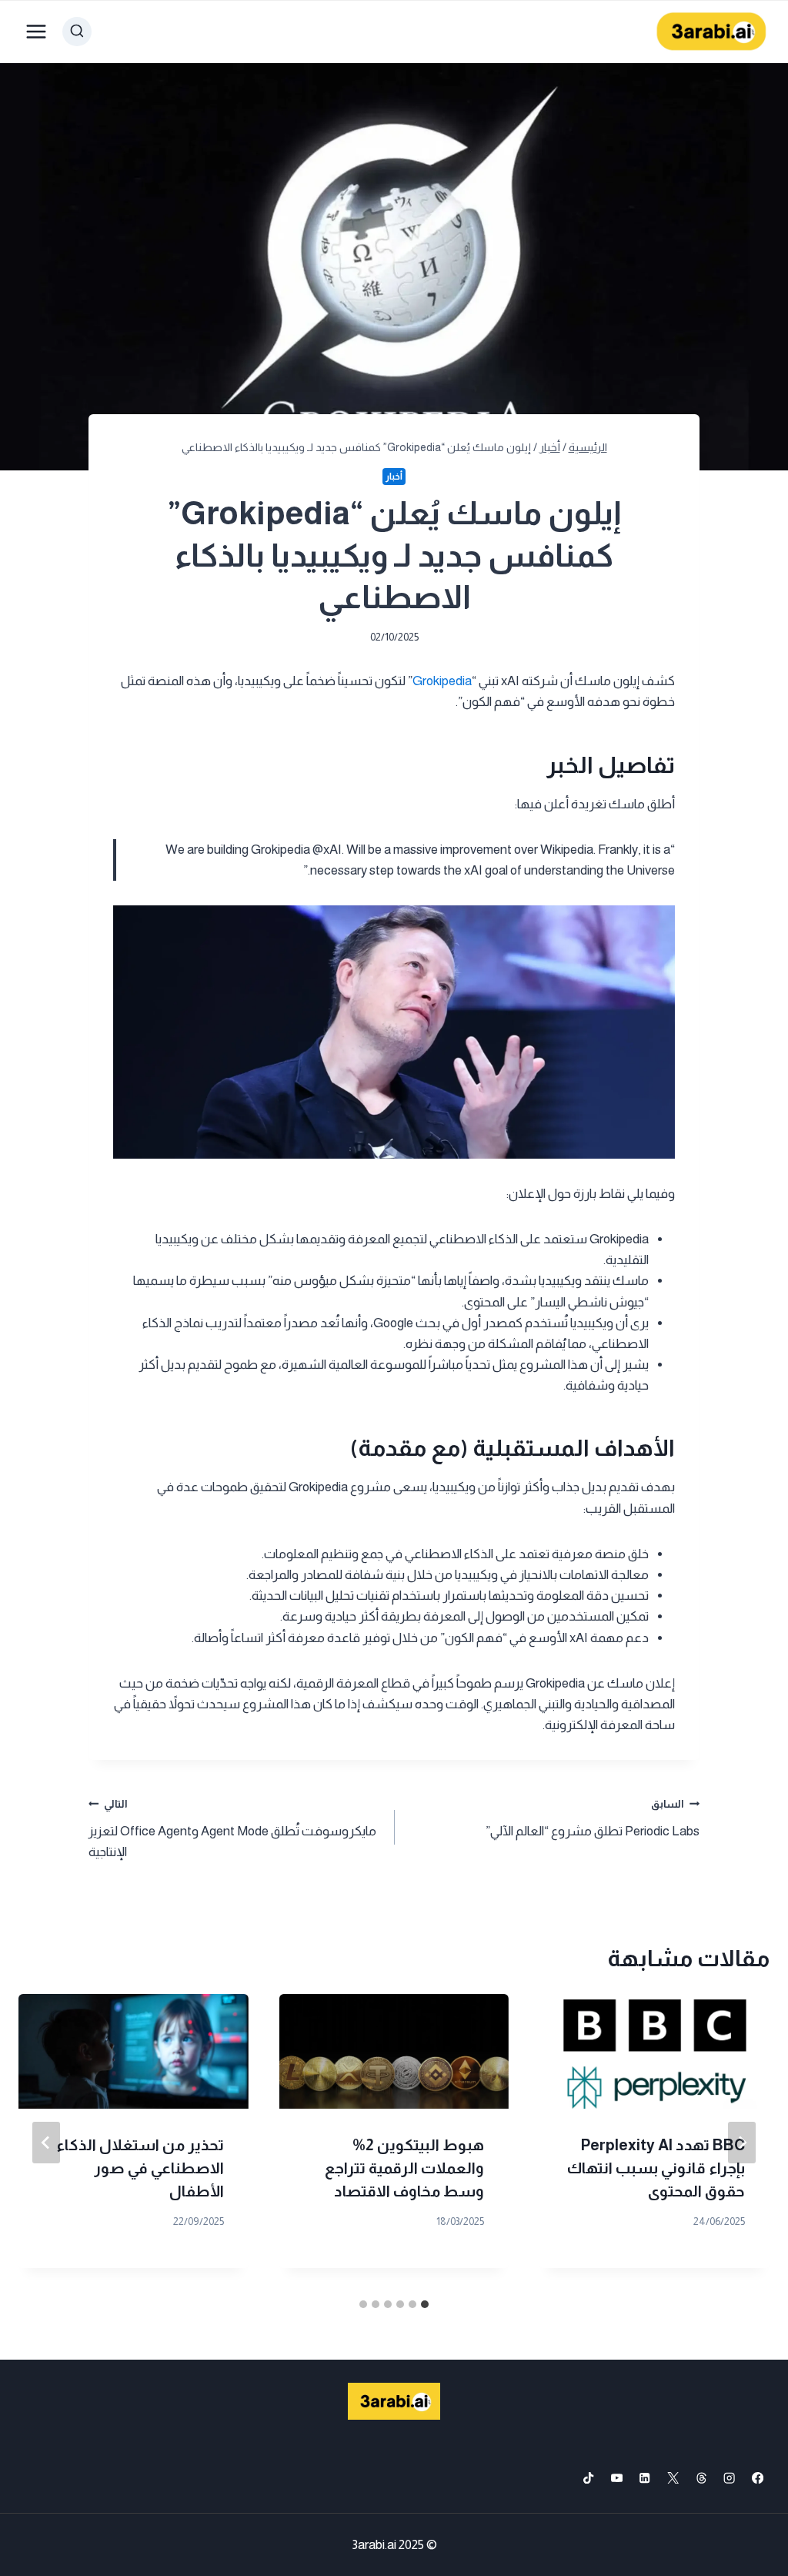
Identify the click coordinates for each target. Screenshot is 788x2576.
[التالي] (46, 2143)
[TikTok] (588, 2478)
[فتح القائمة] (37, 31)
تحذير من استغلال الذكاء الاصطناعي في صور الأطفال (140, 2168)
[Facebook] (758, 2478)
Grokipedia (442, 681)
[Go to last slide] (742, 2143)
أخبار (394, 477)
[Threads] (701, 2478)
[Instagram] (730, 2478)
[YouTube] (617, 2478)
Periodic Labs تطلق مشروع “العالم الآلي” (593, 1818)
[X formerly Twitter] (673, 2478)
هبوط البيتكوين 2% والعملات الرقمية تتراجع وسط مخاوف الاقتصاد (404, 2168)
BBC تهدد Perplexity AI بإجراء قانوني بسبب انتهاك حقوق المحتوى (656, 2168)
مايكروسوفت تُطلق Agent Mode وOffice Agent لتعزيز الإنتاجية (232, 1829)
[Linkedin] (645, 2478)
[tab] (425, 2304)
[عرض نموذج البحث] (77, 32)
